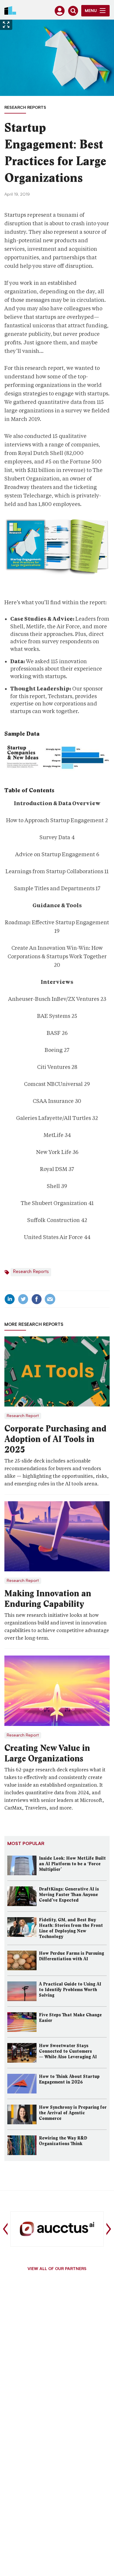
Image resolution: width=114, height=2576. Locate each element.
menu (91, 11)
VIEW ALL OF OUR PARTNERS (57, 2269)
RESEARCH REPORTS (25, 108)
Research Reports (31, 1272)
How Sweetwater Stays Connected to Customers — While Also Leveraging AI (68, 2051)
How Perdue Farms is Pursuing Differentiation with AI (71, 1956)
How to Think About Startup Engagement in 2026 (69, 2079)
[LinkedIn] (10, 1299)
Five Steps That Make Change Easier (70, 2018)
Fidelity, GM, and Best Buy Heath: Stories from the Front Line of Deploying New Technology (71, 1928)
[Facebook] (37, 1299)
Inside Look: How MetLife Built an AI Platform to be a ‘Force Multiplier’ (72, 1864)
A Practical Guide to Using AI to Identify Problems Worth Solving (70, 1990)
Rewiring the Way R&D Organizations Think (63, 2141)
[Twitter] (23, 1299)
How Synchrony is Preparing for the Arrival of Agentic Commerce (73, 2113)
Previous (5, 2229)
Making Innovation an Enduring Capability (48, 1599)
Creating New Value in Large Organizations (47, 1753)
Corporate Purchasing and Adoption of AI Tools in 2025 (55, 1439)
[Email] (50, 1299)
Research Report (23, 1416)
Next (109, 2229)
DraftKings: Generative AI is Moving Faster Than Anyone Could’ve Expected (69, 1895)
